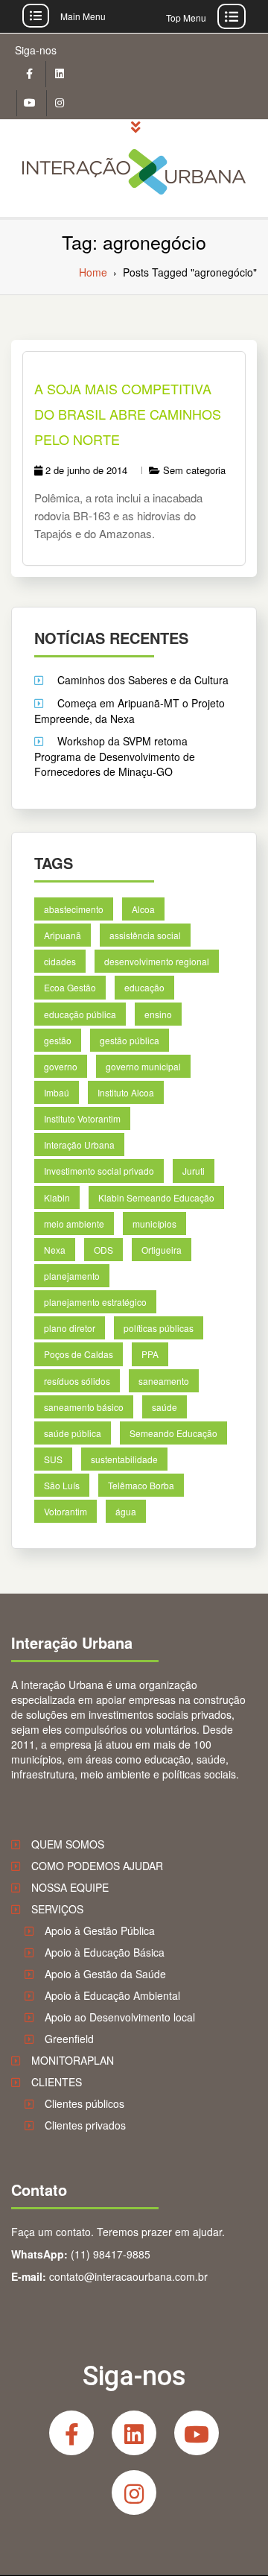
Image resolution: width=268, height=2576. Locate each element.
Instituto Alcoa (126, 1092)
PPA (150, 1354)
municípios (154, 1224)
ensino (158, 1014)
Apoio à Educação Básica (105, 1952)
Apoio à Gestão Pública (100, 1931)
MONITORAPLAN (73, 2060)
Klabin (57, 1197)
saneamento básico (84, 1407)
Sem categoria (194, 470)
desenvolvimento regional (157, 961)
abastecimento (74, 909)
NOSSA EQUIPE (70, 1887)
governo (61, 1066)
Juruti (194, 1171)
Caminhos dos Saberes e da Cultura (143, 680)
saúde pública (73, 1433)
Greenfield (69, 2039)
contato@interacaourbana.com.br (128, 2276)
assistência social (145, 935)
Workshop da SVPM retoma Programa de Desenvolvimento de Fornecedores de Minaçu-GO (115, 756)
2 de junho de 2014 (86, 470)
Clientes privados (85, 2125)
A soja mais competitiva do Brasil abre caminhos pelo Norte (128, 414)
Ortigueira (162, 1250)
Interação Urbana (79, 1145)
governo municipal (143, 1066)
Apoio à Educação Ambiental (112, 1995)
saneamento (164, 1381)
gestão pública (130, 1040)
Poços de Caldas (79, 1354)
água (126, 1511)
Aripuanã (63, 935)
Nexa (55, 1250)
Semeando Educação (173, 1433)
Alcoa (143, 909)
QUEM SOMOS (68, 1844)
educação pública (80, 1014)
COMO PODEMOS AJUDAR (97, 1866)
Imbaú (57, 1092)
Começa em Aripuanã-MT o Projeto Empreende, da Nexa (130, 711)
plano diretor (70, 1328)
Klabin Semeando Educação (156, 1197)
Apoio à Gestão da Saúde (105, 1974)
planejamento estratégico (95, 1302)
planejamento (72, 1276)
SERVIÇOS (57, 1909)
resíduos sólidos (77, 1381)
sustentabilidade (124, 1459)
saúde (165, 1407)
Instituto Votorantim (82, 1118)
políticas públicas (159, 1328)
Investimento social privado (99, 1171)
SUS (53, 1459)
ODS (103, 1250)
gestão (58, 1040)
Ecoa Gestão (70, 987)
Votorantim (66, 1511)
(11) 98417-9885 (111, 2254)
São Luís (62, 1485)
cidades (60, 961)
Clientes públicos (84, 2103)
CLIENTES (57, 2082)
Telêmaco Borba (141, 1485)
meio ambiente (74, 1224)
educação (144, 987)
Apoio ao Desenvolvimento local (120, 2017)
